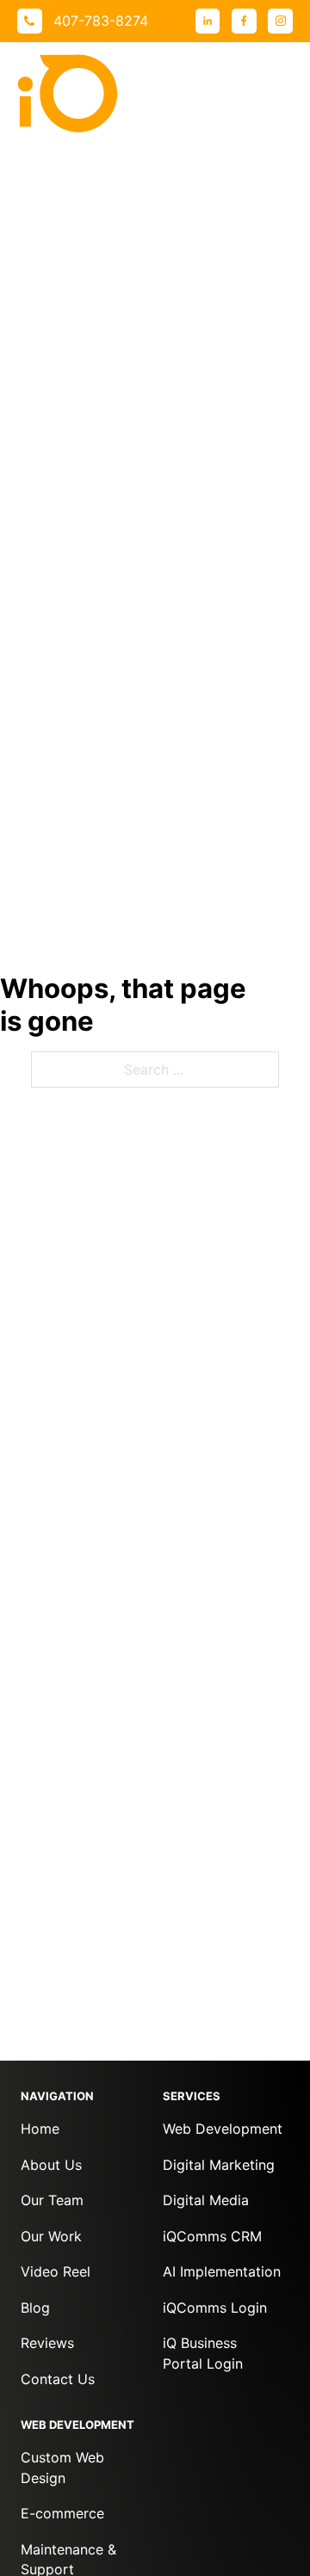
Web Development (223, 2129)
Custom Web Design (62, 2467)
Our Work (51, 2236)
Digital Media (206, 2200)
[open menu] (276, 94)
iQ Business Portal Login (203, 2353)
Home (40, 2129)
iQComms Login (215, 2308)
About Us (51, 2165)
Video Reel (56, 2271)
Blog (35, 2308)
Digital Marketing (219, 2165)
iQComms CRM (212, 2236)
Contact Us (58, 2379)
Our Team (52, 2200)
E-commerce (62, 2513)
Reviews (47, 2343)
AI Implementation (222, 2271)
